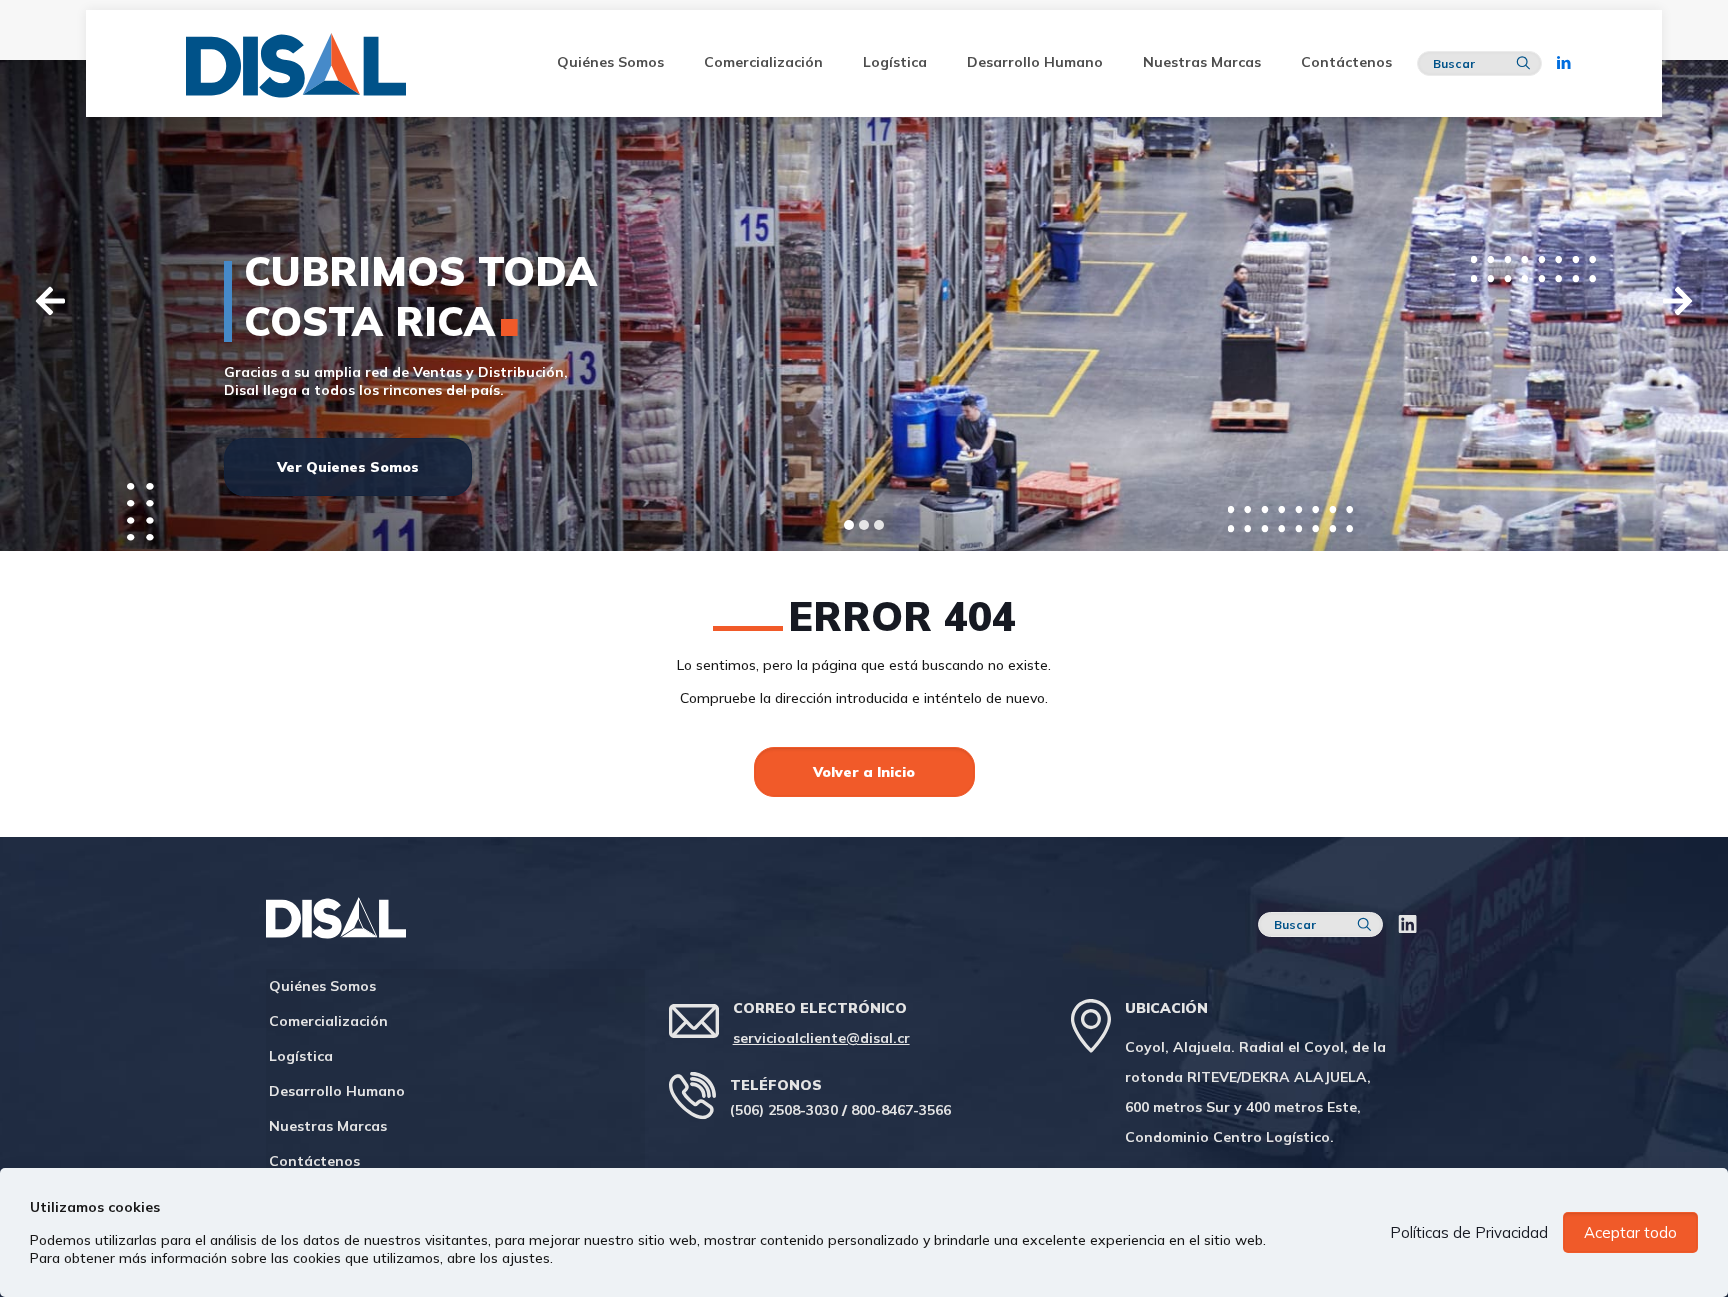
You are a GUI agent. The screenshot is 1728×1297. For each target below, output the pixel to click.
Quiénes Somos (322, 986)
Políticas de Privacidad (1469, 1232)
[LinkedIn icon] (1564, 62)
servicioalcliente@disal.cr (821, 1038)
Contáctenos (314, 1161)
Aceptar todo (1630, 1232)
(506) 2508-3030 (784, 1110)
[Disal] (305, 63)
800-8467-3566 (901, 1110)
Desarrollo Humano (337, 1091)
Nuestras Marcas (328, 1126)
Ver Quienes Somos (348, 467)
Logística (301, 1056)
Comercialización (328, 1021)
